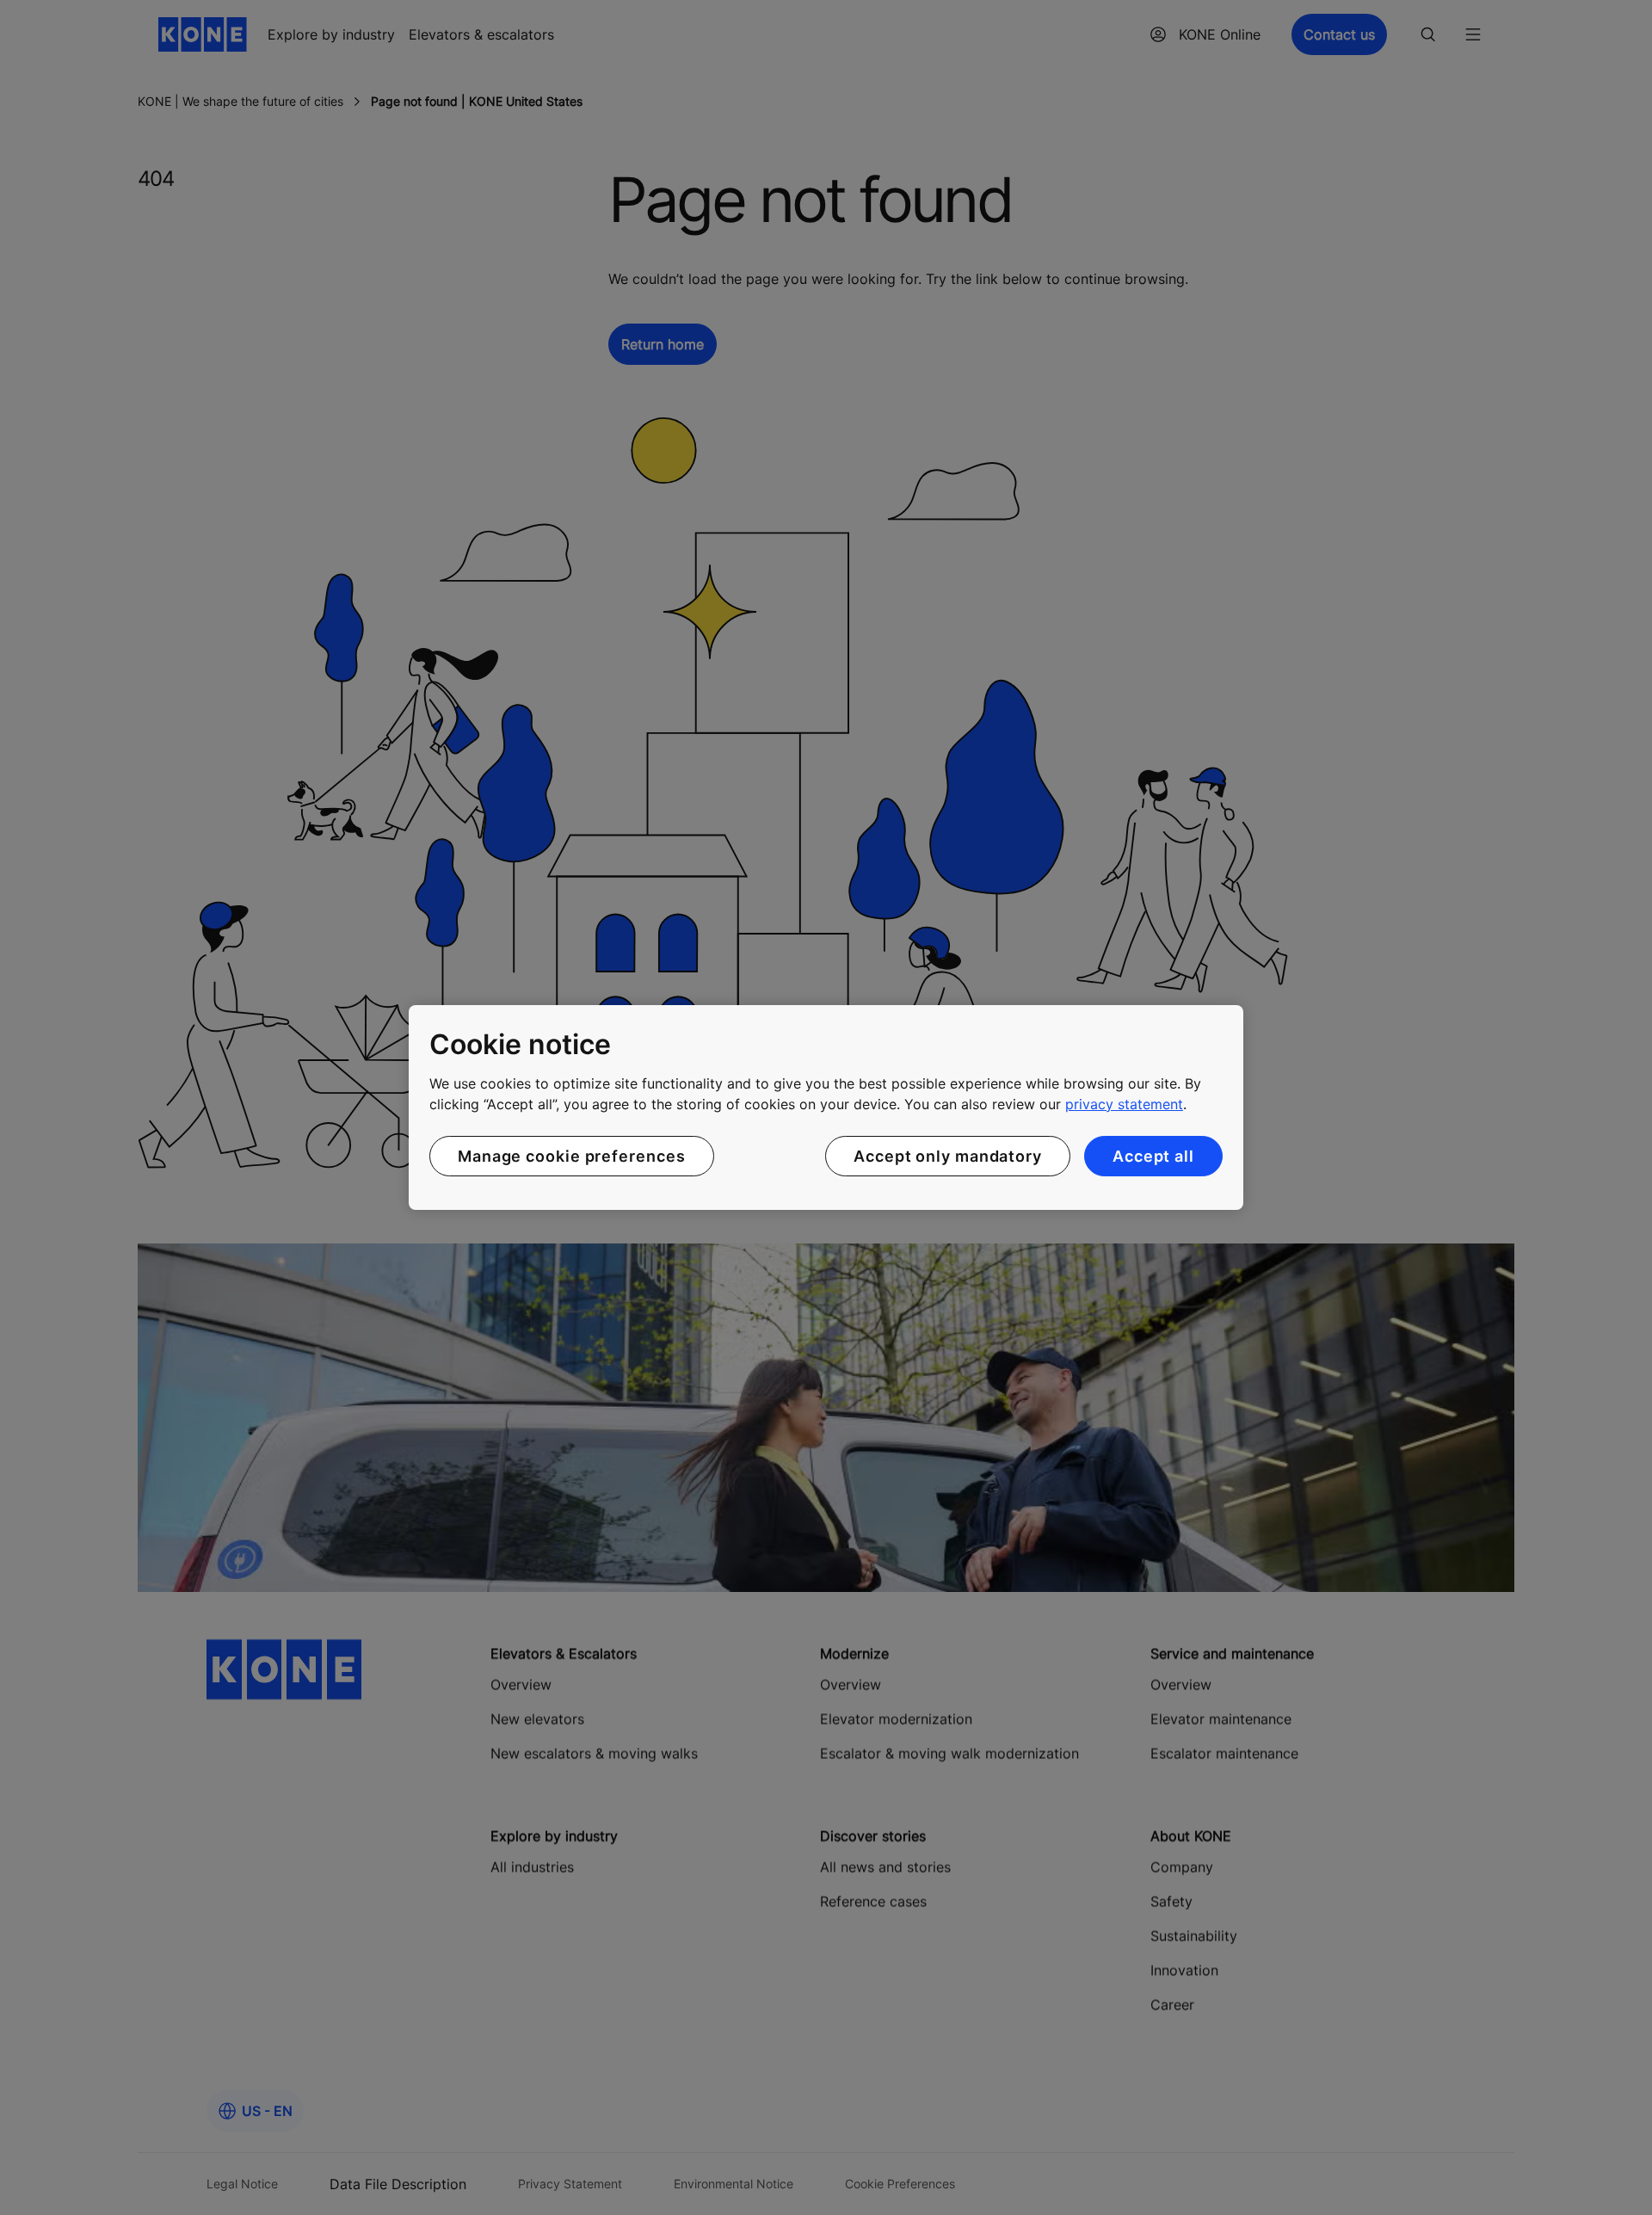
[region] (826, 1107)
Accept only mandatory (948, 1156)
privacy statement (1124, 1104)
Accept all (1153, 1156)
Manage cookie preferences (572, 1156)
